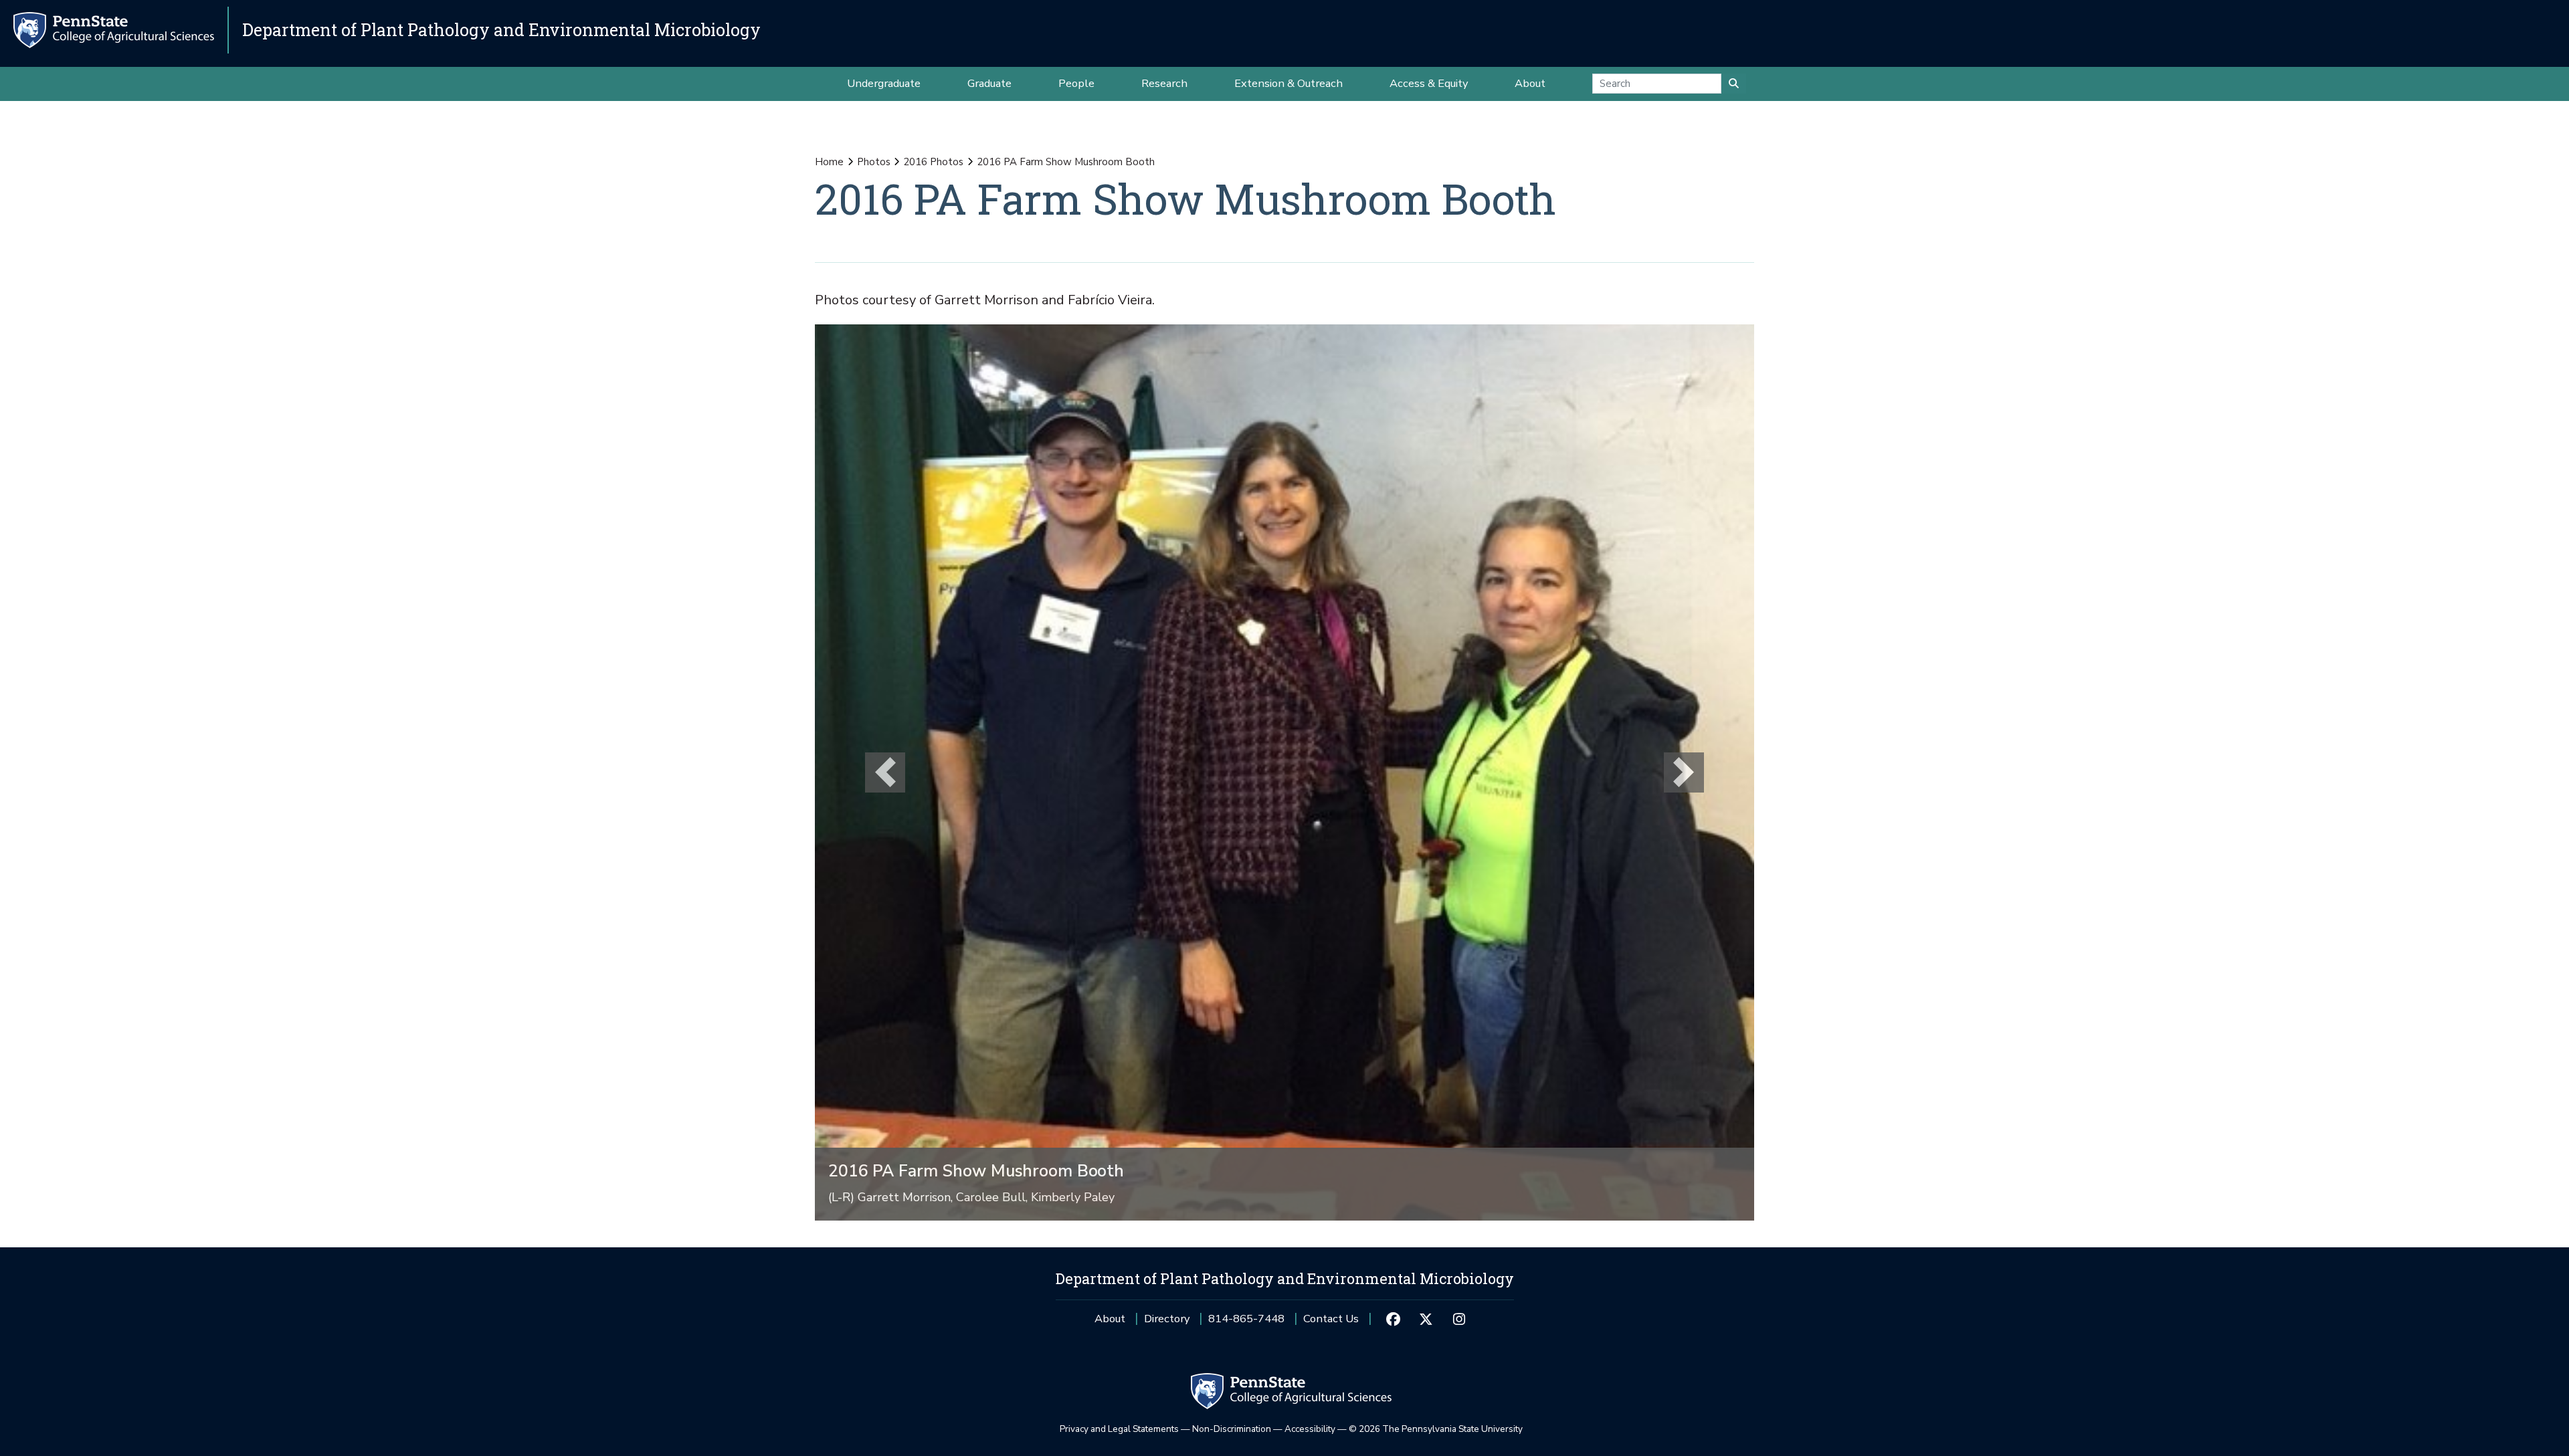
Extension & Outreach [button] (1289, 83)
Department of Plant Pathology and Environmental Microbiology (501, 30)
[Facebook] (1393, 1319)
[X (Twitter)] (1426, 1319)
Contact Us (1331, 1319)
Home (829, 162)
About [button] (1530, 83)
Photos (874, 162)
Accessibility (1310, 1429)
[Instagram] (1459, 1319)
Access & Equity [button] (1429, 83)
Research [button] (1164, 83)
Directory (1167, 1319)
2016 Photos (933, 162)
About (1110, 1319)
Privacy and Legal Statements (1119, 1429)
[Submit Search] (1734, 84)
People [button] (1076, 83)
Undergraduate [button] (884, 83)
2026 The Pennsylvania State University (1436, 1429)
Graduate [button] (989, 83)
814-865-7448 (1246, 1323)
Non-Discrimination (1232, 1429)
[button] (885, 772)
